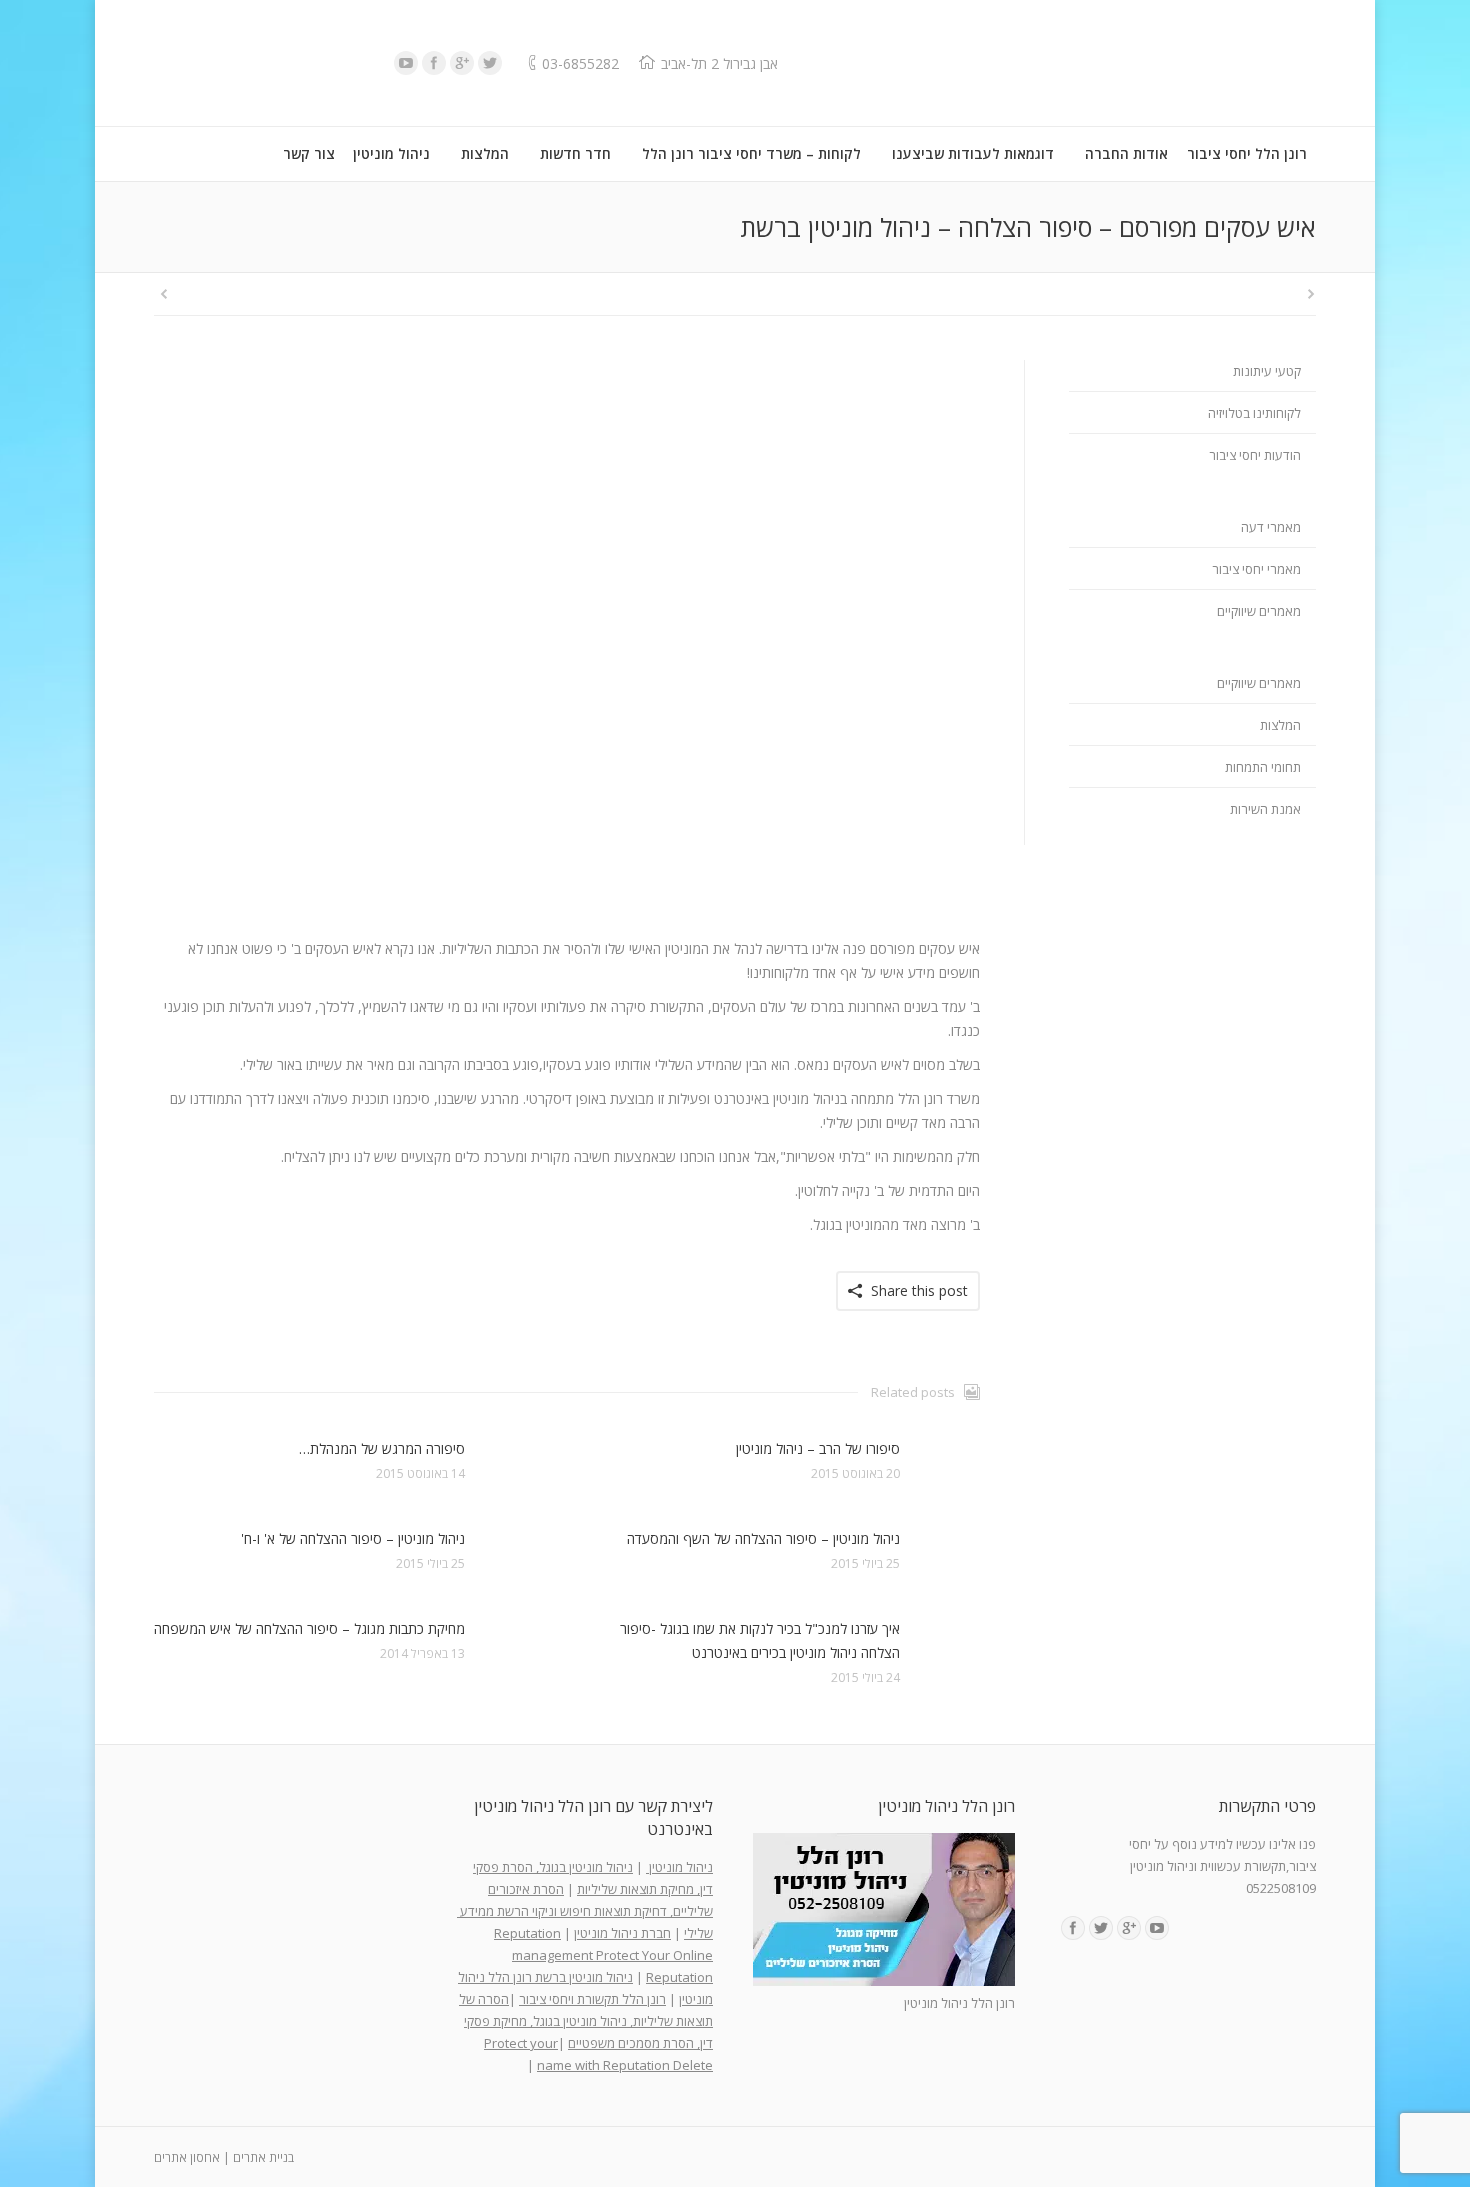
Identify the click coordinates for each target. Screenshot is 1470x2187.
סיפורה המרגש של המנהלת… (382, 1448)
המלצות (1280, 725)
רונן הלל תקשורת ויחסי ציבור (592, 1999)
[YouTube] (406, 63)
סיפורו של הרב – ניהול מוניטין (818, 1448)
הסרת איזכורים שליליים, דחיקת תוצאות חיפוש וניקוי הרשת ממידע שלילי (585, 1911)
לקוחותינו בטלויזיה (1254, 413)
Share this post (919, 1290)
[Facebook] (434, 63)
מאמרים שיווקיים (1259, 611)
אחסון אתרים (187, 2157)
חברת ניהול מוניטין (622, 1933)
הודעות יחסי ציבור (1255, 455)
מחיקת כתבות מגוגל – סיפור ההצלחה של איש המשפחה (309, 1628)
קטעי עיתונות (1267, 371)
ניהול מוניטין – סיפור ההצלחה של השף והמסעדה (763, 1538)
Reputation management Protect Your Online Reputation (603, 1955)
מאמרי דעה (1271, 527)
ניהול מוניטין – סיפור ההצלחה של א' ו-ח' (353, 1538)
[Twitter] (490, 63)
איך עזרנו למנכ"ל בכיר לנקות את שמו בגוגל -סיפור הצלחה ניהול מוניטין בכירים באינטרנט (760, 1640)
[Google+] (462, 63)
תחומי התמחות (1263, 767)
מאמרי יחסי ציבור (1256, 569)
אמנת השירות (1265, 809)
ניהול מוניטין (679, 1867)
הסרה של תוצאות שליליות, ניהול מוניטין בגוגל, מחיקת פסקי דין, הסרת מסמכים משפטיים (586, 2021)
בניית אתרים (263, 2157)
